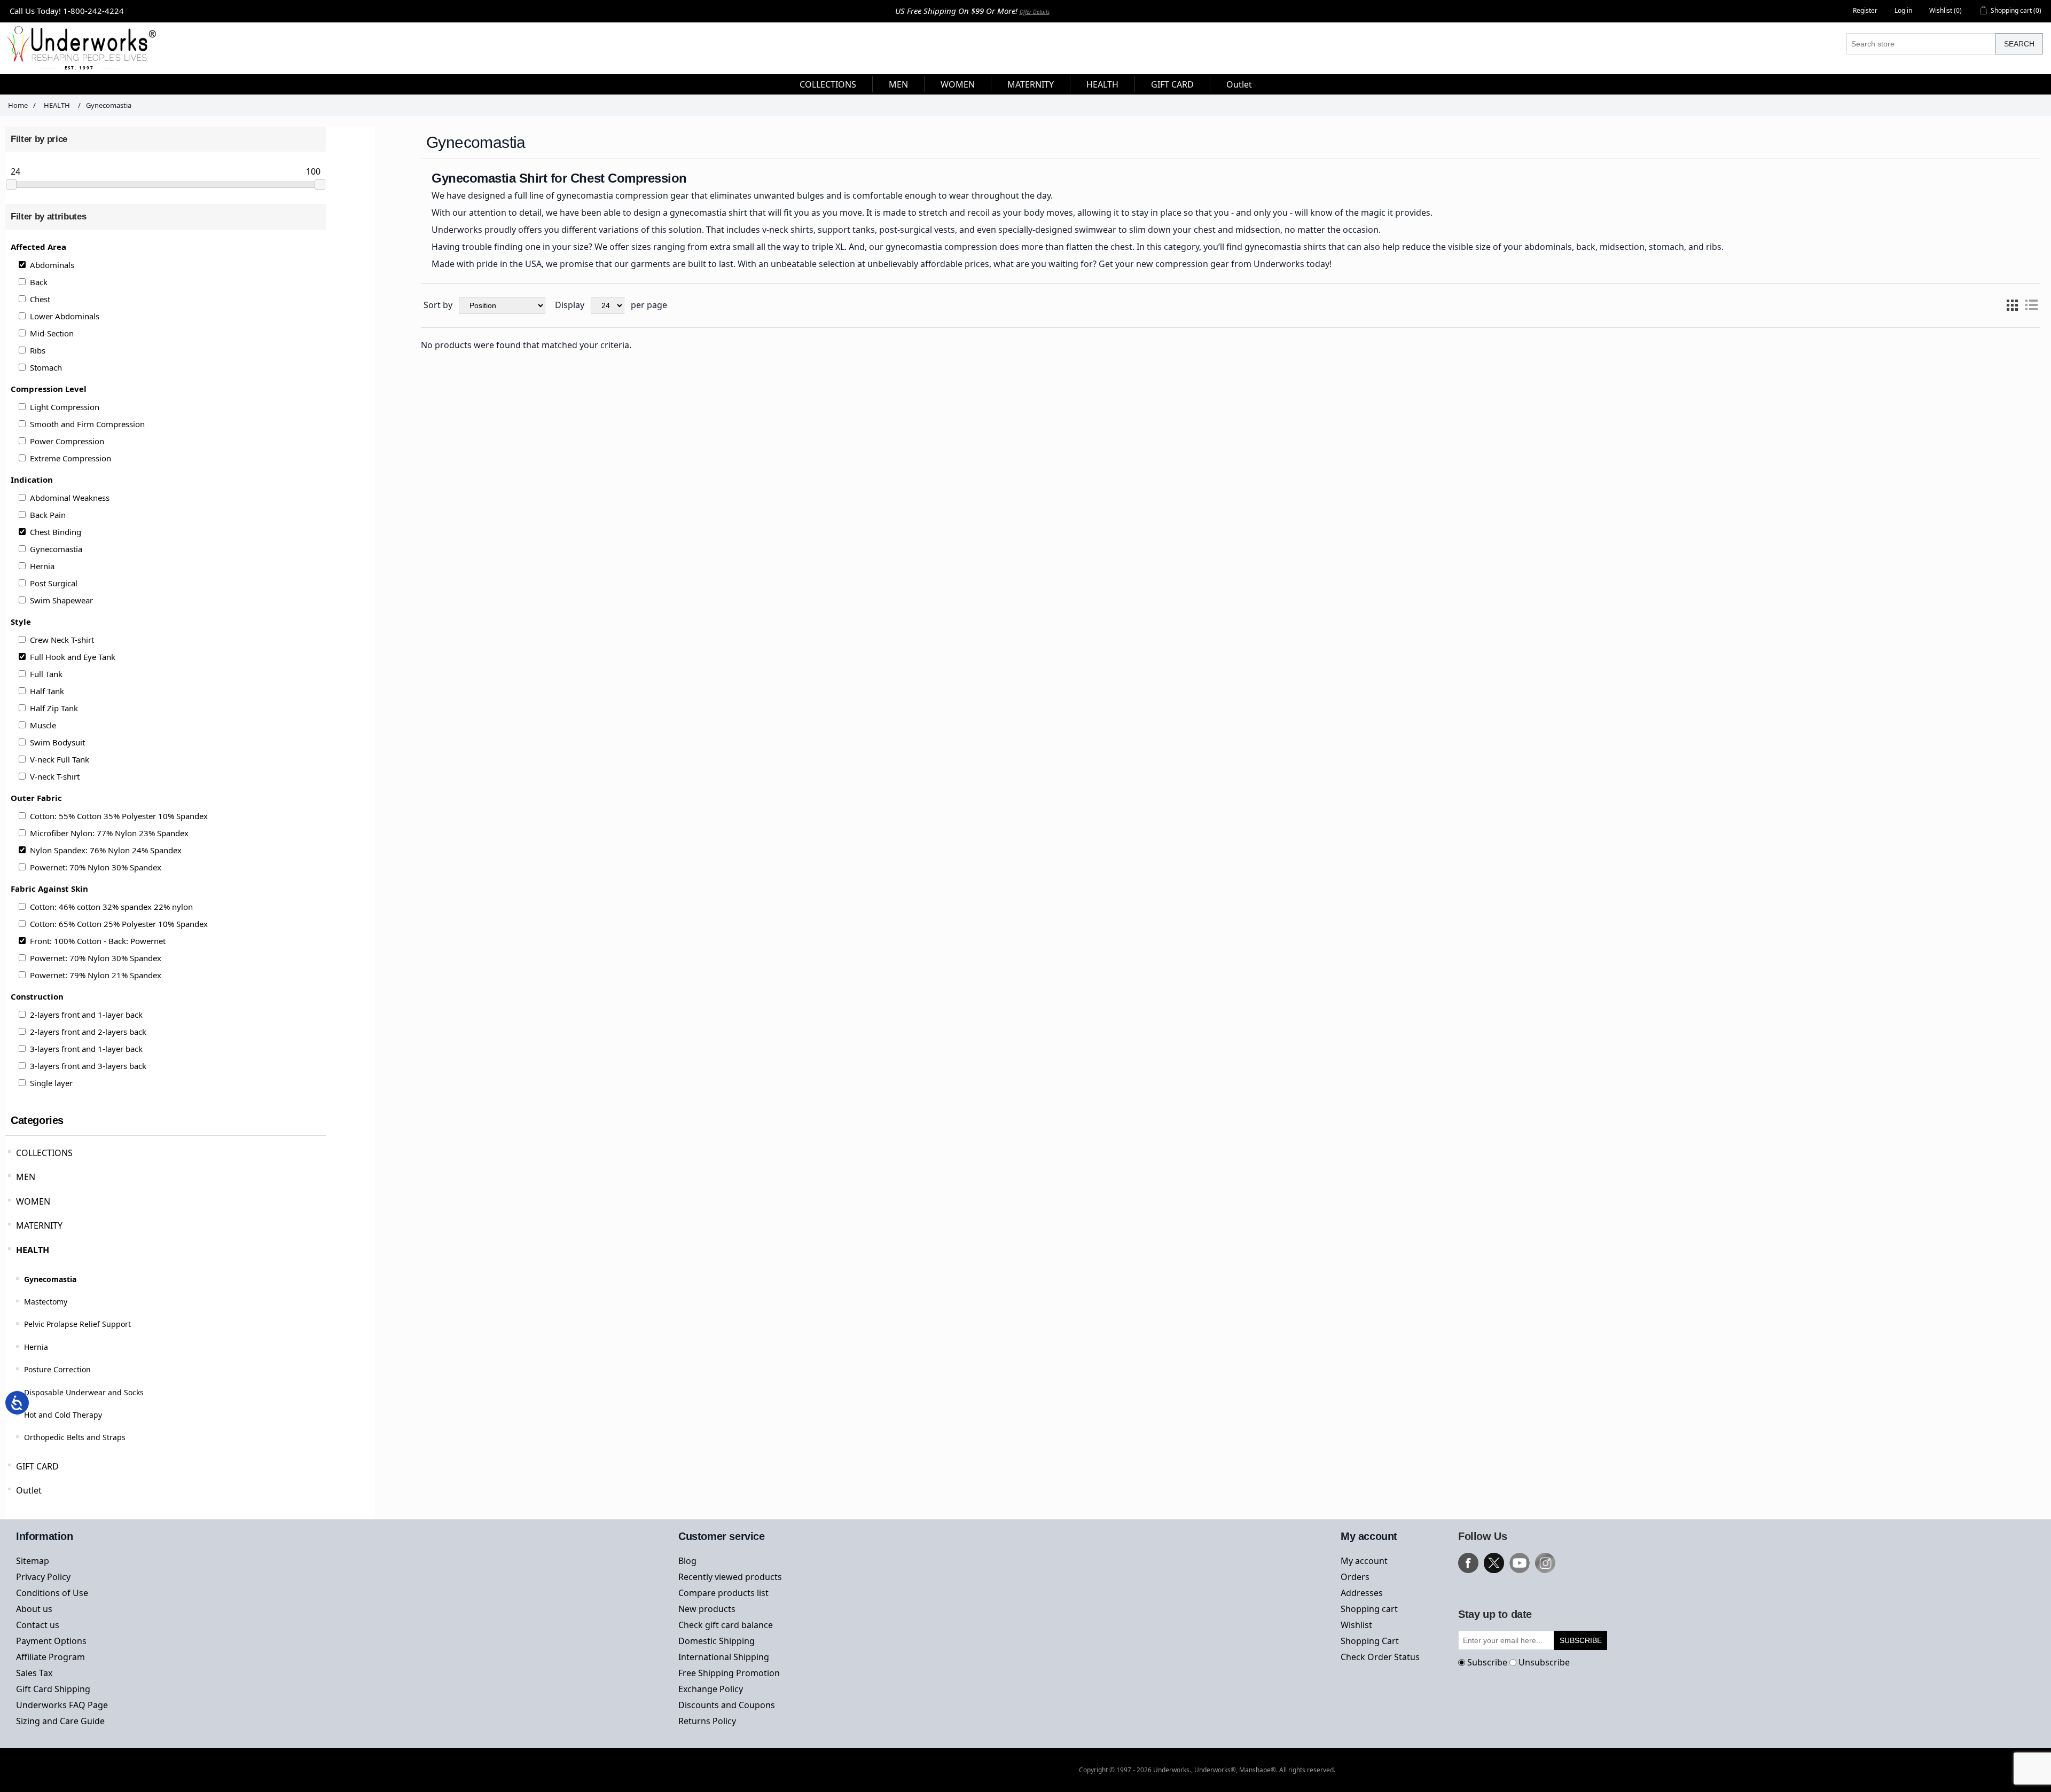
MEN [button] (898, 84)
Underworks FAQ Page (62, 1705)
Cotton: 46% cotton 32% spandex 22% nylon (111, 907)
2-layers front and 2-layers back (88, 1032)
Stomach (46, 367)
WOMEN (33, 1201)
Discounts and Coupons (727, 1705)
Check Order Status (1380, 1657)
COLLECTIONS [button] (828, 84)
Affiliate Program (50, 1657)
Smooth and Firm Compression (87, 424)
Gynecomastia (56, 549)
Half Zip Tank (54, 708)
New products (707, 1609)
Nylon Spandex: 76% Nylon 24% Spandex (106, 850)
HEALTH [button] (1102, 84)
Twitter (1494, 1563)
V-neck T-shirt (55, 776)
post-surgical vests (917, 230)
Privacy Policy (43, 1577)
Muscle (43, 725)
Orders (1355, 1577)
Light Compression (65, 407)
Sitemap (33, 1561)
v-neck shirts (788, 230)
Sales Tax (34, 1673)
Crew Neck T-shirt (62, 640)
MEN (26, 1177)
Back (39, 282)
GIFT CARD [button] (1172, 84)
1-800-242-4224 (93, 11)
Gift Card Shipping (53, 1689)
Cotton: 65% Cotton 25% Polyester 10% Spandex (119, 924)
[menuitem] (828, 84)
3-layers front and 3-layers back (88, 1066)
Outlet (29, 1490)
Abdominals (52, 265)
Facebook (1468, 1563)
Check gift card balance (726, 1625)
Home (18, 105)
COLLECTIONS (44, 1153)
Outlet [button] (1239, 84)
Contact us (38, 1625)
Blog (687, 1561)
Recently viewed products (730, 1577)
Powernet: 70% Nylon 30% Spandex (96, 867)
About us (34, 1609)
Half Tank (47, 691)
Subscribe (1487, 1662)
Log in (1903, 10)
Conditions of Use (52, 1593)
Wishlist (1356, 1625)
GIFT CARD (37, 1466)
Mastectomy (46, 1302)
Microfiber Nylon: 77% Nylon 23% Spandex (109, 833)
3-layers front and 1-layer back (86, 1049)
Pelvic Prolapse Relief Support (77, 1324)
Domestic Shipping (717, 1641)
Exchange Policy (711, 1689)
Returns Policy (707, 1721)
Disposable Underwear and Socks (84, 1392)
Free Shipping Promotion (729, 1673)
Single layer (51, 1083)
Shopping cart (1369, 1609)
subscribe (1581, 1640)
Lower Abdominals (65, 316)
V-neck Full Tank (60, 759)
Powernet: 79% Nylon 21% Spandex (96, 975)
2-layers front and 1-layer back (86, 1015)
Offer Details (1035, 12)
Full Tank (46, 674)
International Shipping (724, 1657)
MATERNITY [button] (1031, 84)
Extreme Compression (71, 458)
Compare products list (723, 1593)
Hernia (42, 566)
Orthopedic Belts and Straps (75, 1437)
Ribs (38, 350)
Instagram (1545, 1563)
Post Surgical (54, 583)
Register (1865, 10)
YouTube (1520, 1563)
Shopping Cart (1370, 1641)
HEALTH (33, 1250)
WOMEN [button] (958, 84)
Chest (40, 299)
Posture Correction (57, 1369)
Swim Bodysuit (57, 742)
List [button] (2031, 305)
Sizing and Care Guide (60, 1721)
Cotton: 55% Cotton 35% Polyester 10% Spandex (119, 816)
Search (2019, 44)
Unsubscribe (1544, 1662)
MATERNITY (39, 1225)
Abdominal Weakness (70, 498)
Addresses (1362, 1593)
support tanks (846, 230)
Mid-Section (52, 333)
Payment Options (51, 1641)
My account (1364, 1561)
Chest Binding (56, 532)
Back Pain (48, 515)
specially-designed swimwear (1057, 230)
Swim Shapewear (61, 600)
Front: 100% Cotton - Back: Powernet (98, 941)
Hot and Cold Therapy (63, 1415)
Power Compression (67, 441)
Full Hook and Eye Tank (73, 657)
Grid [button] (2012, 305)
